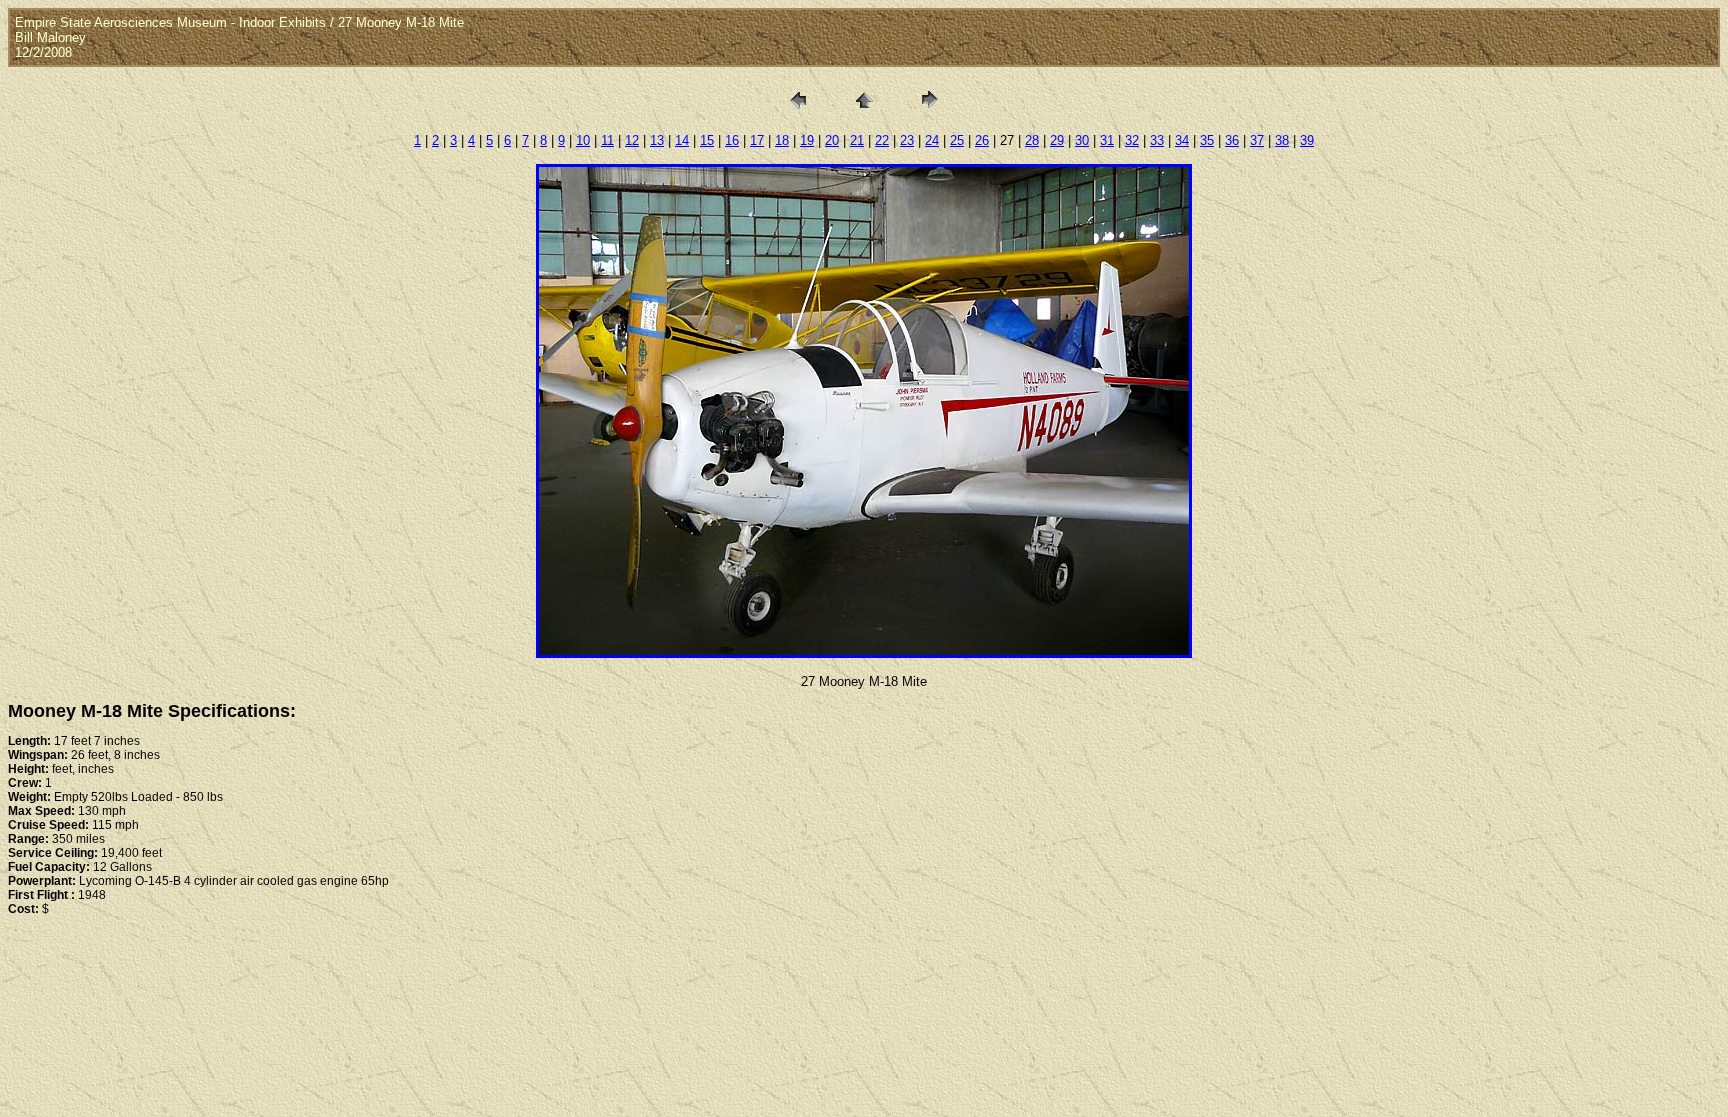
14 (682, 140)
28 (1032, 140)
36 (1232, 140)
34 (1182, 140)
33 (1157, 140)
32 (1132, 140)
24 (932, 140)
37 (1257, 140)
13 (657, 140)
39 (1307, 140)
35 (1207, 140)
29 (1057, 140)
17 (757, 140)
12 (632, 140)
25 (957, 140)
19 (807, 140)
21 (857, 140)
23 (907, 140)
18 (782, 140)
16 (732, 140)
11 (607, 140)
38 (1282, 140)
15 (707, 140)
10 (583, 140)
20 (832, 140)
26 (982, 140)
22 (882, 140)
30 (1082, 140)
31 (1107, 140)
